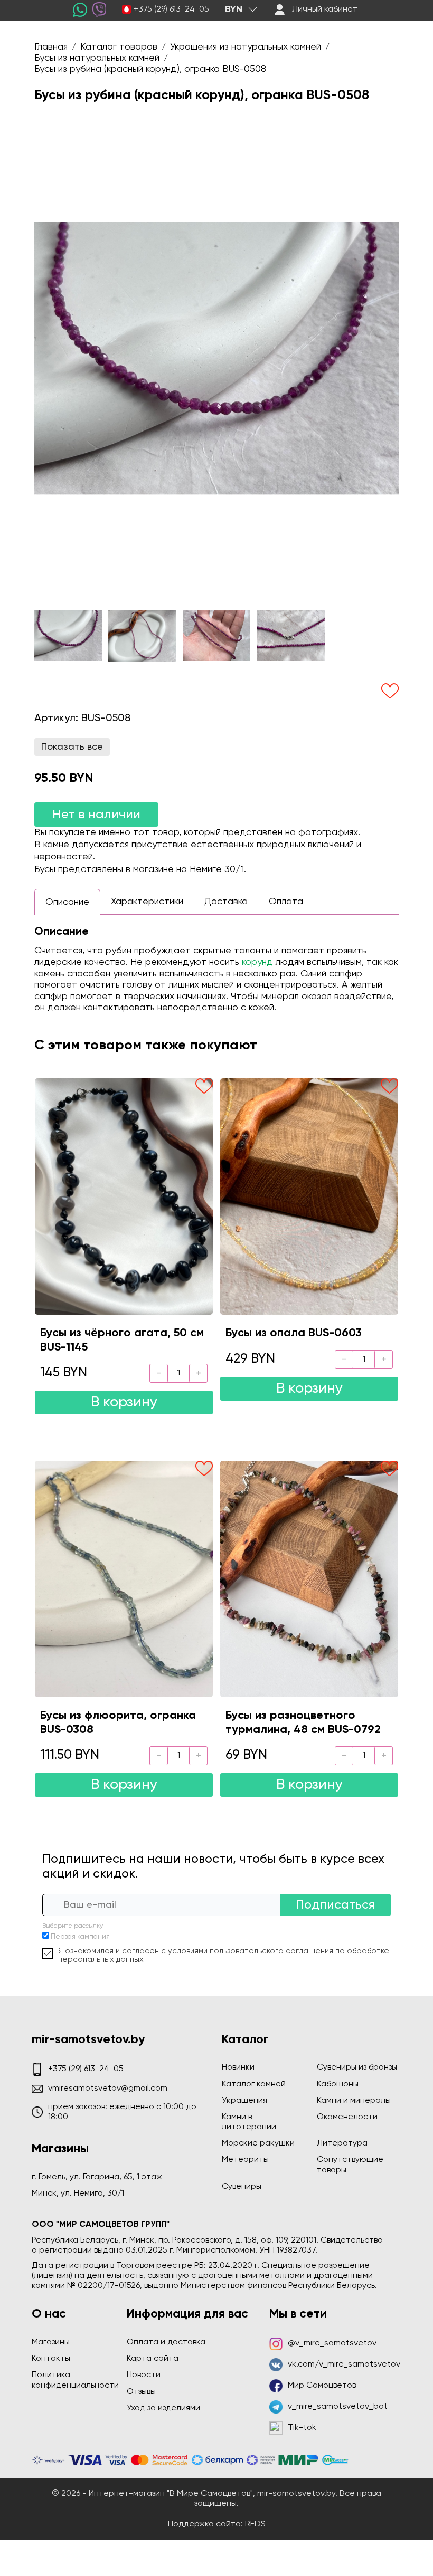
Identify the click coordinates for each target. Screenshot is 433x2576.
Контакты (51, 2359)
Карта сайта (153, 2359)
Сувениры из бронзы (357, 2067)
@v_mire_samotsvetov (332, 2343)
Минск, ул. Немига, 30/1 (78, 2194)
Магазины (51, 2342)
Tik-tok (302, 2428)
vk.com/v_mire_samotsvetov (344, 2364)
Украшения (244, 2101)
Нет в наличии (96, 815)
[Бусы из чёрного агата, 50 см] (124, 1196)
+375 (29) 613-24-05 (171, 9)
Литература (342, 2143)
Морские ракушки (258, 2143)
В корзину (124, 1402)
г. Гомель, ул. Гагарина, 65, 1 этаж (97, 2177)
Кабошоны (338, 2084)
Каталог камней (254, 2084)
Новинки (238, 2067)
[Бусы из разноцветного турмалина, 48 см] (309, 1579)
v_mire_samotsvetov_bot (338, 2407)
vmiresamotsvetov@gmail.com (108, 2089)
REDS (255, 2524)
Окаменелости (347, 2117)
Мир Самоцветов (322, 2386)
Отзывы (141, 2392)
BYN (234, 9)
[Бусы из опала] (309, 1196)
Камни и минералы (354, 2101)
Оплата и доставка (166, 2342)
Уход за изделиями (163, 2408)
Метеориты (245, 2160)
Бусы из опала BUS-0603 (294, 1333)
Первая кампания (80, 1937)
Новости (144, 2375)
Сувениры (242, 2187)
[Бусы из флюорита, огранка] (124, 1579)
